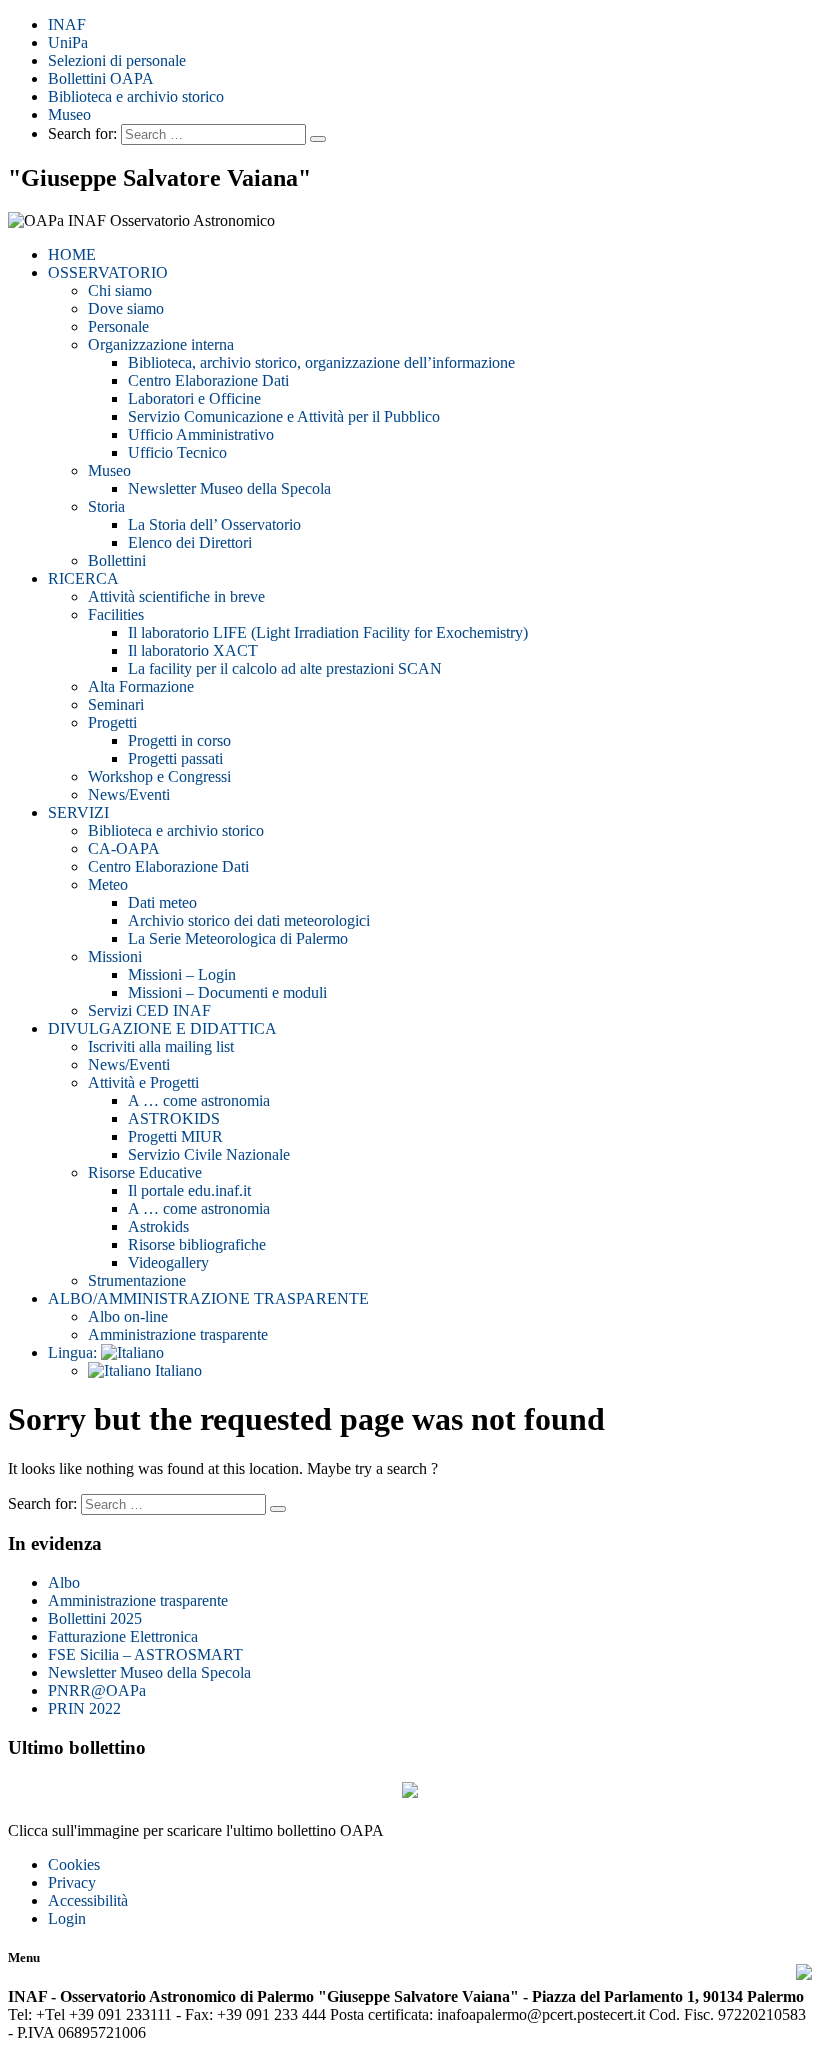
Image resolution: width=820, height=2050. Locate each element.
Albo (64, 1582)
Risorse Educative (145, 1172)
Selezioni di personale (117, 60)
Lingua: (74, 1352)
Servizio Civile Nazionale (209, 1154)
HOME (72, 254)
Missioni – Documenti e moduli (227, 992)
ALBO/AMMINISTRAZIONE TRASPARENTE (208, 1298)
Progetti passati (175, 758)
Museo (69, 114)
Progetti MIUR (175, 1136)
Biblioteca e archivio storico (136, 96)
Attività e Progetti (143, 1082)
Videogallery (168, 1262)
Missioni (115, 956)
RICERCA (83, 578)
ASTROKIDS (174, 1118)
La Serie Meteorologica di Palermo (238, 938)
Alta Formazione (141, 686)
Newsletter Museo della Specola (229, 488)
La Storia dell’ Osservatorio (214, 524)
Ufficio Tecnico (177, 452)
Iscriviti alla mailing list (161, 1046)
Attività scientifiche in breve (176, 596)
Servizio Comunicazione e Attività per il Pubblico (284, 416)
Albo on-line (128, 1316)
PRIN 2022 (84, 1708)
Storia (106, 506)
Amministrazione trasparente (178, 1334)
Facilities (116, 614)
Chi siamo (120, 290)
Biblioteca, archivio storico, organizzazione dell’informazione (321, 362)
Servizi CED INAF (149, 1010)
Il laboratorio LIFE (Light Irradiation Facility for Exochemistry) (328, 632)
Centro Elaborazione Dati (208, 380)
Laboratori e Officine (194, 398)
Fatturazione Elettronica (123, 1636)
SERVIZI (78, 812)
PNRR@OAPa (97, 1690)
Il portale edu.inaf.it (189, 1190)
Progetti (112, 722)
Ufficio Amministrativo (201, 434)
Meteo (108, 884)
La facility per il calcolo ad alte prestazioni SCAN (285, 668)
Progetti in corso (179, 740)
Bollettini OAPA (101, 78)
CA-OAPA (124, 848)
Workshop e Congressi (159, 776)
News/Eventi (129, 794)
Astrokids (158, 1226)
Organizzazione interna (161, 344)
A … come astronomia (199, 1100)
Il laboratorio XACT (193, 650)
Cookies (74, 1864)
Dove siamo (126, 308)
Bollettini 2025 (95, 1618)
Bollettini (117, 560)
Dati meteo (162, 902)
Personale (118, 326)
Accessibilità (88, 1900)
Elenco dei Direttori (190, 542)
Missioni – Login (182, 974)
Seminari (116, 704)
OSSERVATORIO (108, 272)
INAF (67, 24)
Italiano (176, 1370)
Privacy (72, 1882)
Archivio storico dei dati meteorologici (249, 920)
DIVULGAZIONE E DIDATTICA (162, 1028)
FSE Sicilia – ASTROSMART (145, 1654)
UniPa (68, 42)
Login (67, 1918)
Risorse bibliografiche (197, 1244)
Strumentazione (137, 1280)
